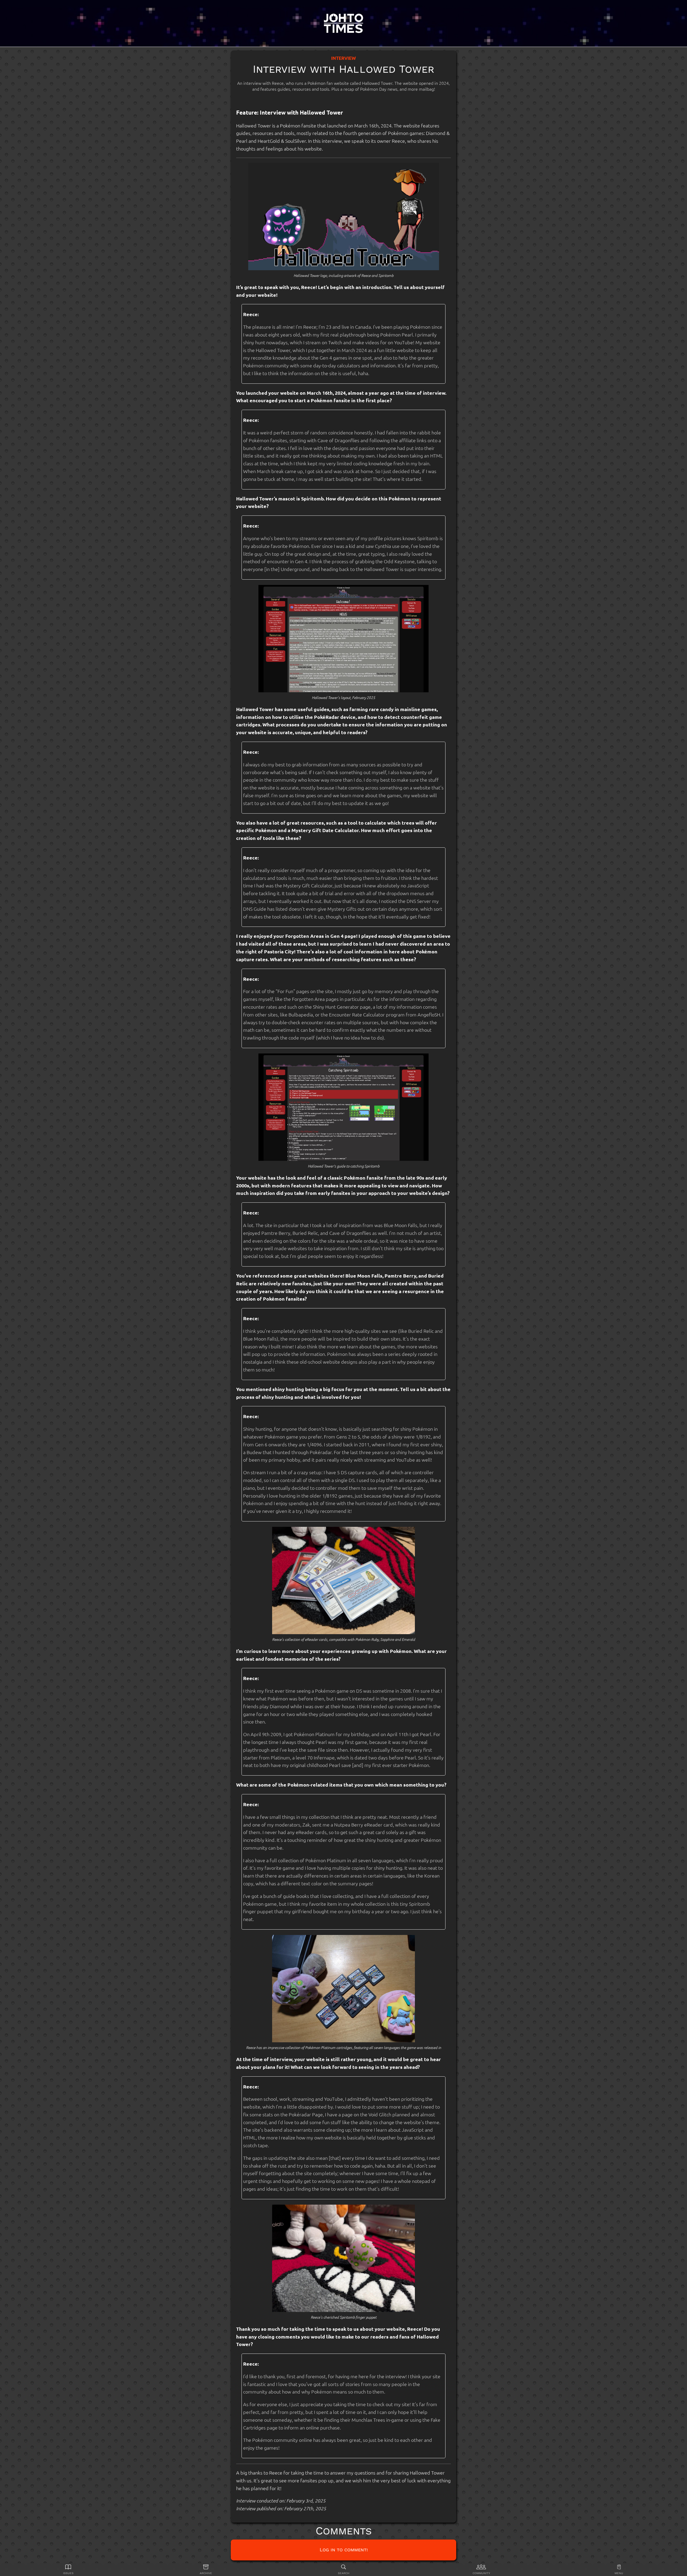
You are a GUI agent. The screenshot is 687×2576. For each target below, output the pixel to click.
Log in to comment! (344, 2550)
